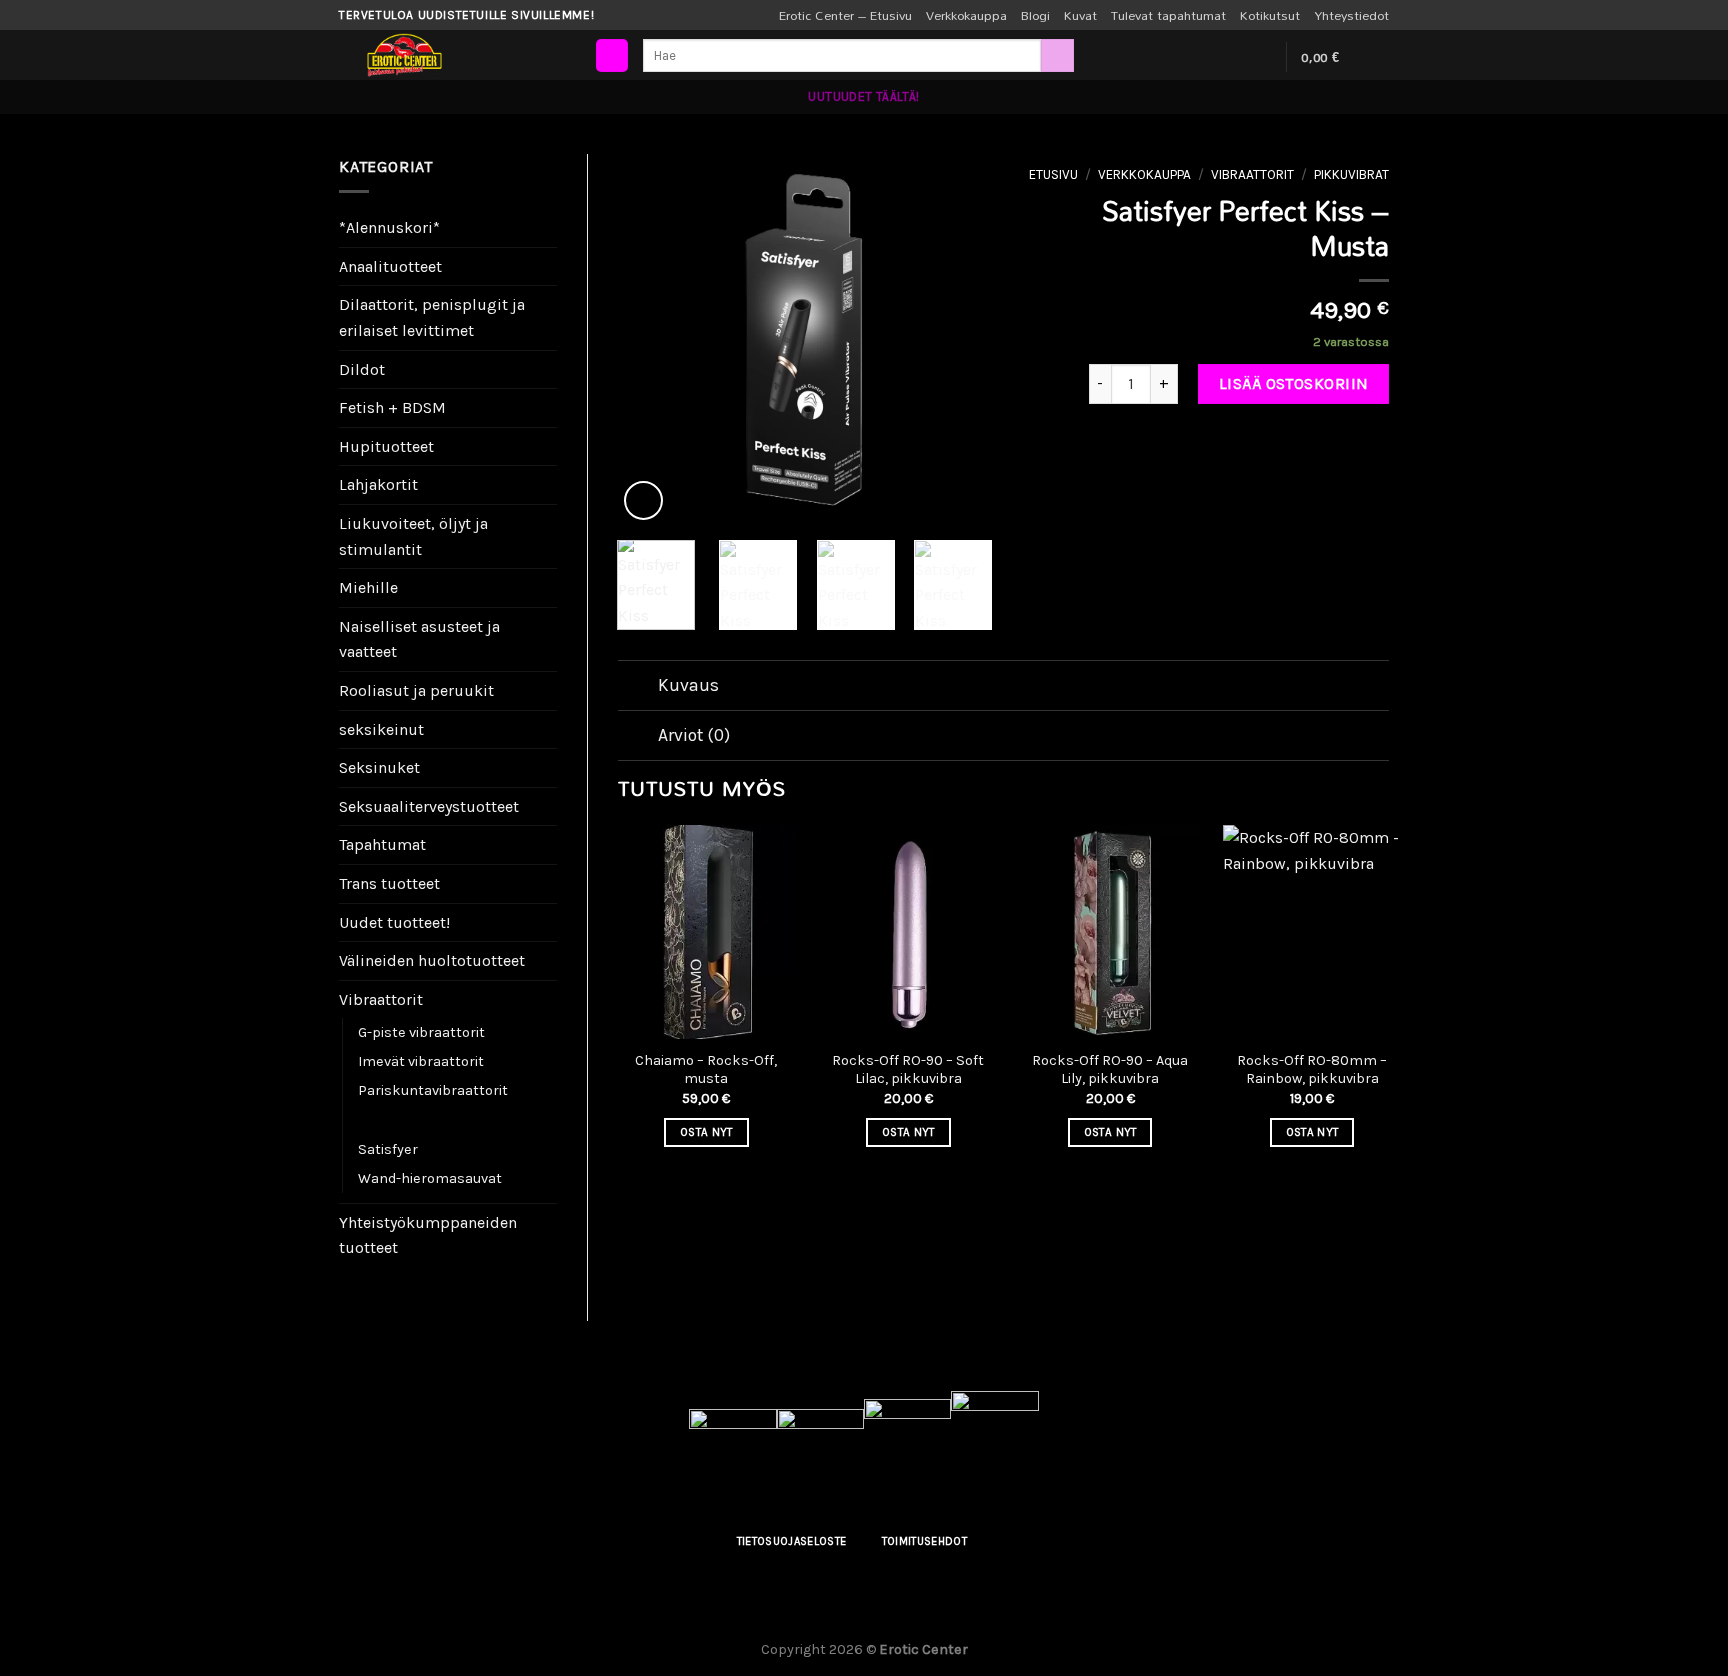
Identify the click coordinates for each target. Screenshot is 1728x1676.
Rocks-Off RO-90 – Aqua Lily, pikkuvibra (1110, 1070)
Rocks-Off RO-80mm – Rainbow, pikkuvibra (1312, 1070)
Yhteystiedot (1351, 15)
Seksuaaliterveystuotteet (429, 806)
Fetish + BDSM (392, 407)
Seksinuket (379, 767)
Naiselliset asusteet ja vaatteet (419, 639)
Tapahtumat (382, 844)
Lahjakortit (378, 484)
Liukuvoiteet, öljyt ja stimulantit (413, 536)
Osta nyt (706, 1132)
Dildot (362, 369)
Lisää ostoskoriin (1294, 383)
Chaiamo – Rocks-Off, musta (706, 1070)
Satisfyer (388, 1149)
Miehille (368, 587)
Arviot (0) (694, 735)
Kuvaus (688, 685)
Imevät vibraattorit (421, 1061)
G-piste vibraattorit (421, 1032)
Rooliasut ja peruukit (416, 690)
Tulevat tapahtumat (1168, 15)
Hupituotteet (386, 446)
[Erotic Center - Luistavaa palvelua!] (464, 55)
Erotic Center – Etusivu (845, 15)
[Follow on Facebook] (1206, 57)
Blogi (1035, 15)
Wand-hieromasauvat (430, 1178)
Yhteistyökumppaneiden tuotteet (428, 1235)
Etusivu (1053, 174)
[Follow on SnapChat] (1258, 57)
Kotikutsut (1270, 15)
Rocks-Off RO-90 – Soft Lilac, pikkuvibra (908, 1070)
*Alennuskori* (389, 227)
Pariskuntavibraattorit (433, 1090)
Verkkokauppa (966, 15)
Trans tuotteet (389, 883)
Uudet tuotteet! (394, 922)
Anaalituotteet (390, 266)
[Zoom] (643, 500)
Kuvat (1080, 15)
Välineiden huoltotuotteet (432, 960)
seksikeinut (381, 729)
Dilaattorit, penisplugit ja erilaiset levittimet (432, 317)
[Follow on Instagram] (1232, 57)
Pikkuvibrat (396, 1119)
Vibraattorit (381, 999)
